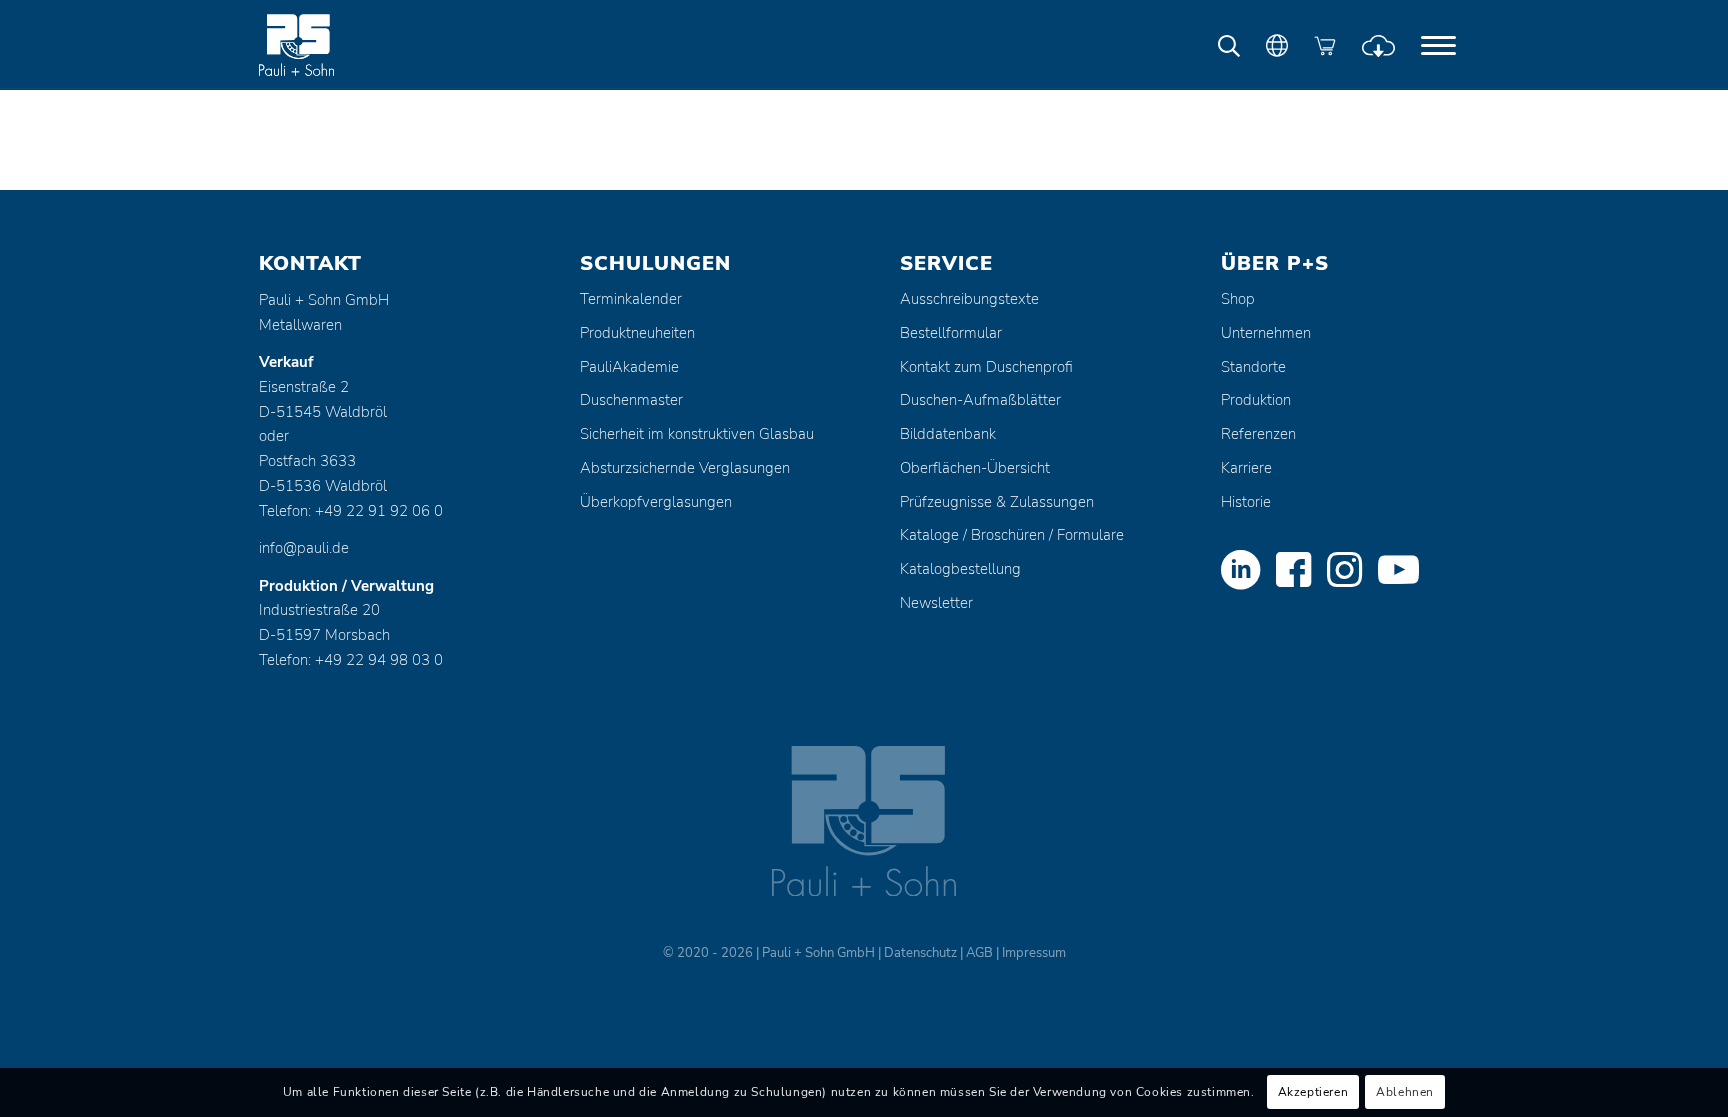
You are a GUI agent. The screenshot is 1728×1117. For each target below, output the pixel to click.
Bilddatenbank (948, 434)
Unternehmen (1266, 333)
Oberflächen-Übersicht (975, 468)
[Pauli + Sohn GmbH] (334, 45)
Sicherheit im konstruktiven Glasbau (697, 434)
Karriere (1246, 468)
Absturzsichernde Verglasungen (685, 468)
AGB (979, 953)
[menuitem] (1438, 45)
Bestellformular (951, 333)
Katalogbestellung (960, 569)
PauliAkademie (629, 367)
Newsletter (936, 603)
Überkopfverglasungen (656, 502)
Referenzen (1258, 434)
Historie (1246, 502)
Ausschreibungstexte (969, 299)
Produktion (1256, 400)
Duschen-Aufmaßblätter (980, 400)
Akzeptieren (1313, 1093)
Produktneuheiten (637, 333)
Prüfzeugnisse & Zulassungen (997, 502)
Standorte (1253, 367)
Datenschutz (920, 953)
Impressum (1034, 953)
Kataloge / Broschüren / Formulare (1012, 535)
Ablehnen (1405, 1093)
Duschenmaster (631, 400)
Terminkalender (631, 299)
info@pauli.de (304, 548)
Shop (1238, 299)
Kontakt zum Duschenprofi (986, 367)
